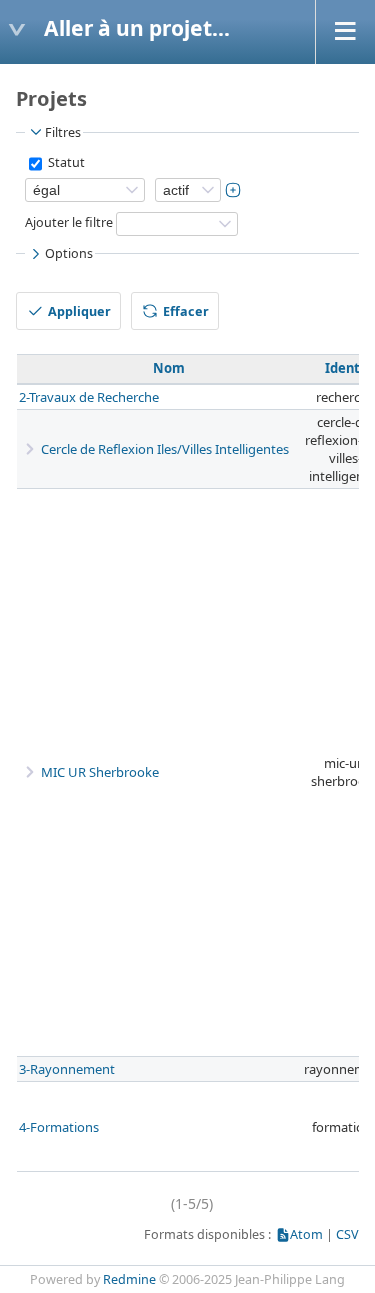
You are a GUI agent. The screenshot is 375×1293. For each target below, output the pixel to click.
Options (69, 253)
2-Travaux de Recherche (89, 397)
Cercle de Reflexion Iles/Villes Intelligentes (165, 449)
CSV (347, 1234)
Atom (306, 1234)
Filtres (63, 132)
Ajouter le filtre (69, 222)
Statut (65, 162)
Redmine (129, 1279)
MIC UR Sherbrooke (100, 772)
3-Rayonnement (67, 1069)
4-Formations (59, 1127)
